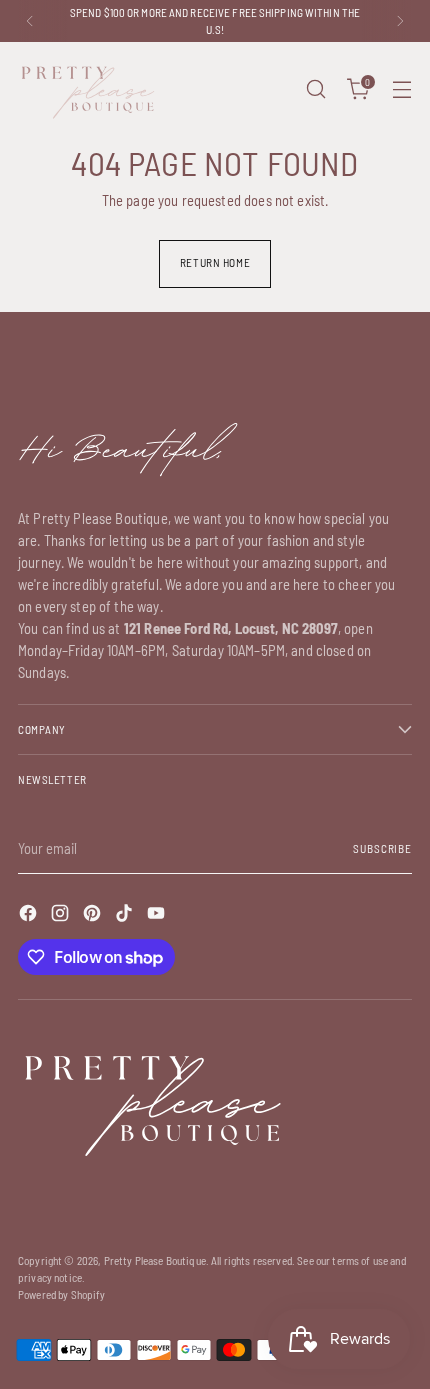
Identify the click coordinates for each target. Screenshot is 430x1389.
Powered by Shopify (62, 1294)
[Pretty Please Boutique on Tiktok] (126, 916)
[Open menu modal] (401, 89)
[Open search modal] (315, 89)
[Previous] (30, 21)
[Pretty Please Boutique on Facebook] (30, 916)
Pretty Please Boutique (155, 1260)
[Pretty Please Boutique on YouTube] (158, 916)
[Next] (400, 21)
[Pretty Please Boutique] (88, 89)
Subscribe (382, 848)
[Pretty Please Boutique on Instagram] (62, 916)
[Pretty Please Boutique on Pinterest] (94, 916)
